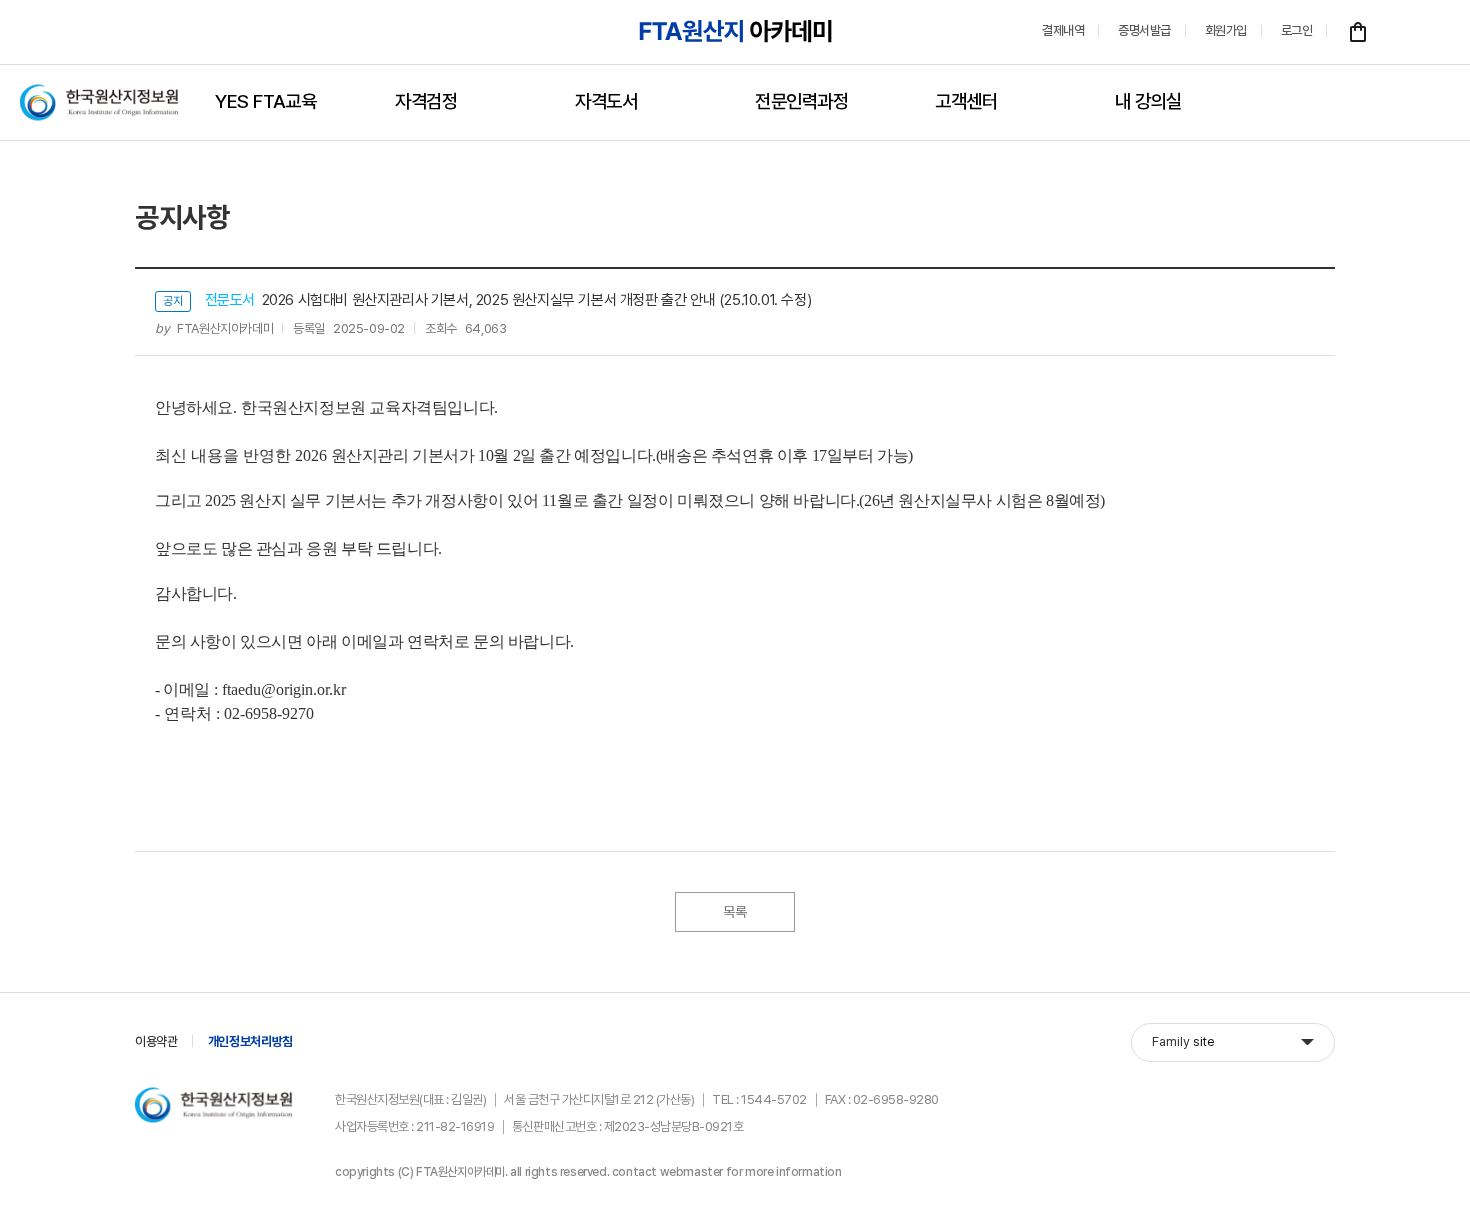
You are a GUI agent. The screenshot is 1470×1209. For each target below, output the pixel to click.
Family (1183, 1041)
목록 (734, 912)
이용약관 (156, 1041)
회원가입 (1226, 30)
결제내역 (1063, 30)
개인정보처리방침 (250, 1041)
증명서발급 (1144, 30)
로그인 (1297, 30)
